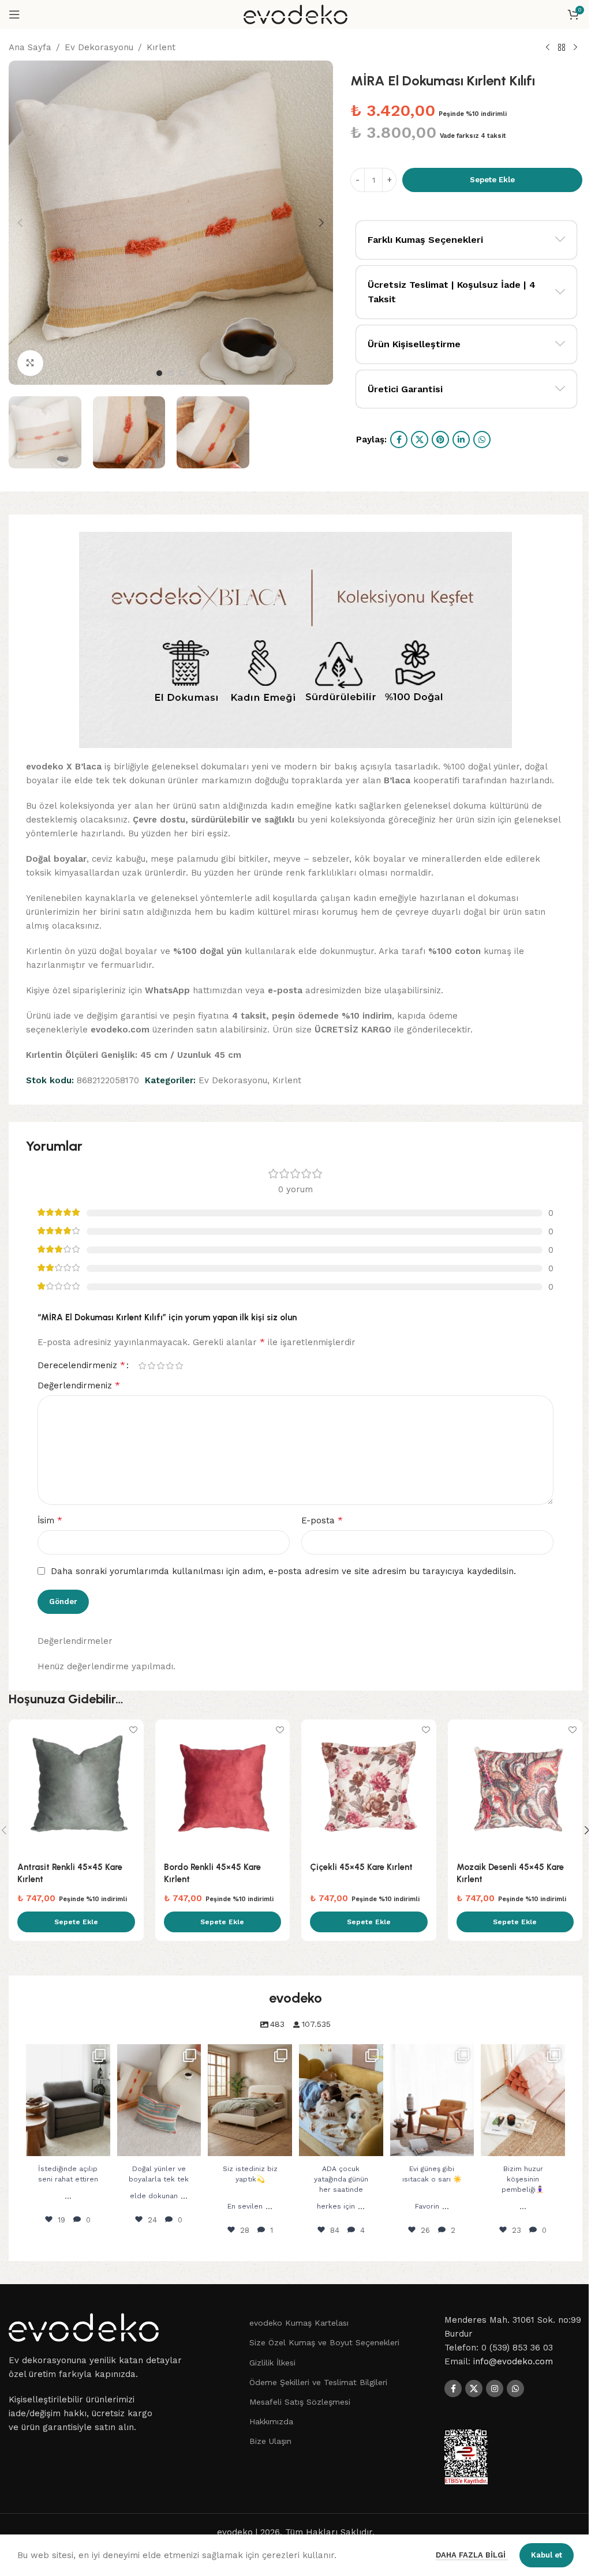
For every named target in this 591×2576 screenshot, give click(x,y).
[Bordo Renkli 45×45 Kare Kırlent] (223, 1787)
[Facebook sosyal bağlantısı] (399, 440)
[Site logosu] (295, 14)
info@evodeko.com (513, 2361)
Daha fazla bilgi (472, 2555)
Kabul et (547, 2555)
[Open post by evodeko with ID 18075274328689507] (250, 2100)
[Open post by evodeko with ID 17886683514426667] (341, 2100)
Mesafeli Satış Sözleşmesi (300, 2402)
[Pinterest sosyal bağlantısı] (440, 440)
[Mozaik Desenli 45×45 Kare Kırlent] (515, 1787)
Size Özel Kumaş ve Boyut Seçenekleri (324, 2342)
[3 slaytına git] (182, 373)
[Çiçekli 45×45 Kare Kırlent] (369, 1787)
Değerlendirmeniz (79, 1385)
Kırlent (161, 47)
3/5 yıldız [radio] (160, 1366)
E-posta (322, 1520)
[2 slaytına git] (171, 373)
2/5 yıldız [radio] (151, 1366)
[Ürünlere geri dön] (562, 48)
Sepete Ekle (492, 180)
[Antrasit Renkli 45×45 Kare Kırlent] (76, 1787)
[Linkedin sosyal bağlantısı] (461, 440)
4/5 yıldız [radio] (170, 1366)
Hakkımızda (271, 2421)
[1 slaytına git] (159, 373)
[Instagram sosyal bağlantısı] (495, 2389)
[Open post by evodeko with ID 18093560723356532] (523, 2100)
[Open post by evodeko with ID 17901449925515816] (68, 2100)
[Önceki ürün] (548, 48)
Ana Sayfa (30, 47)
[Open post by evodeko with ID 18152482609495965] (432, 2100)
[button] (20, 223)
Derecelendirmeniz (81, 1365)
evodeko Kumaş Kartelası (299, 2323)
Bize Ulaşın (270, 2441)
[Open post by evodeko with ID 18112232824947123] (159, 2100)
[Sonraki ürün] (575, 48)
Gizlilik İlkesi (272, 2363)
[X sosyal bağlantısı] (420, 440)
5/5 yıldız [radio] (179, 1366)
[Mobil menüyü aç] (14, 14)
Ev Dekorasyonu (99, 47)
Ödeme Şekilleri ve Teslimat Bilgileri (318, 2382)
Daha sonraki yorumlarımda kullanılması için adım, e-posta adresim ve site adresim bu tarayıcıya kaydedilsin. (283, 1571)
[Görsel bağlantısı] (84, 2327)
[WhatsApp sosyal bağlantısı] (482, 440)
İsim (50, 1520)
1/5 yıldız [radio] (142, 1366)
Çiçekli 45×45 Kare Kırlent (361, 1867)
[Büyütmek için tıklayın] (30, 363)
